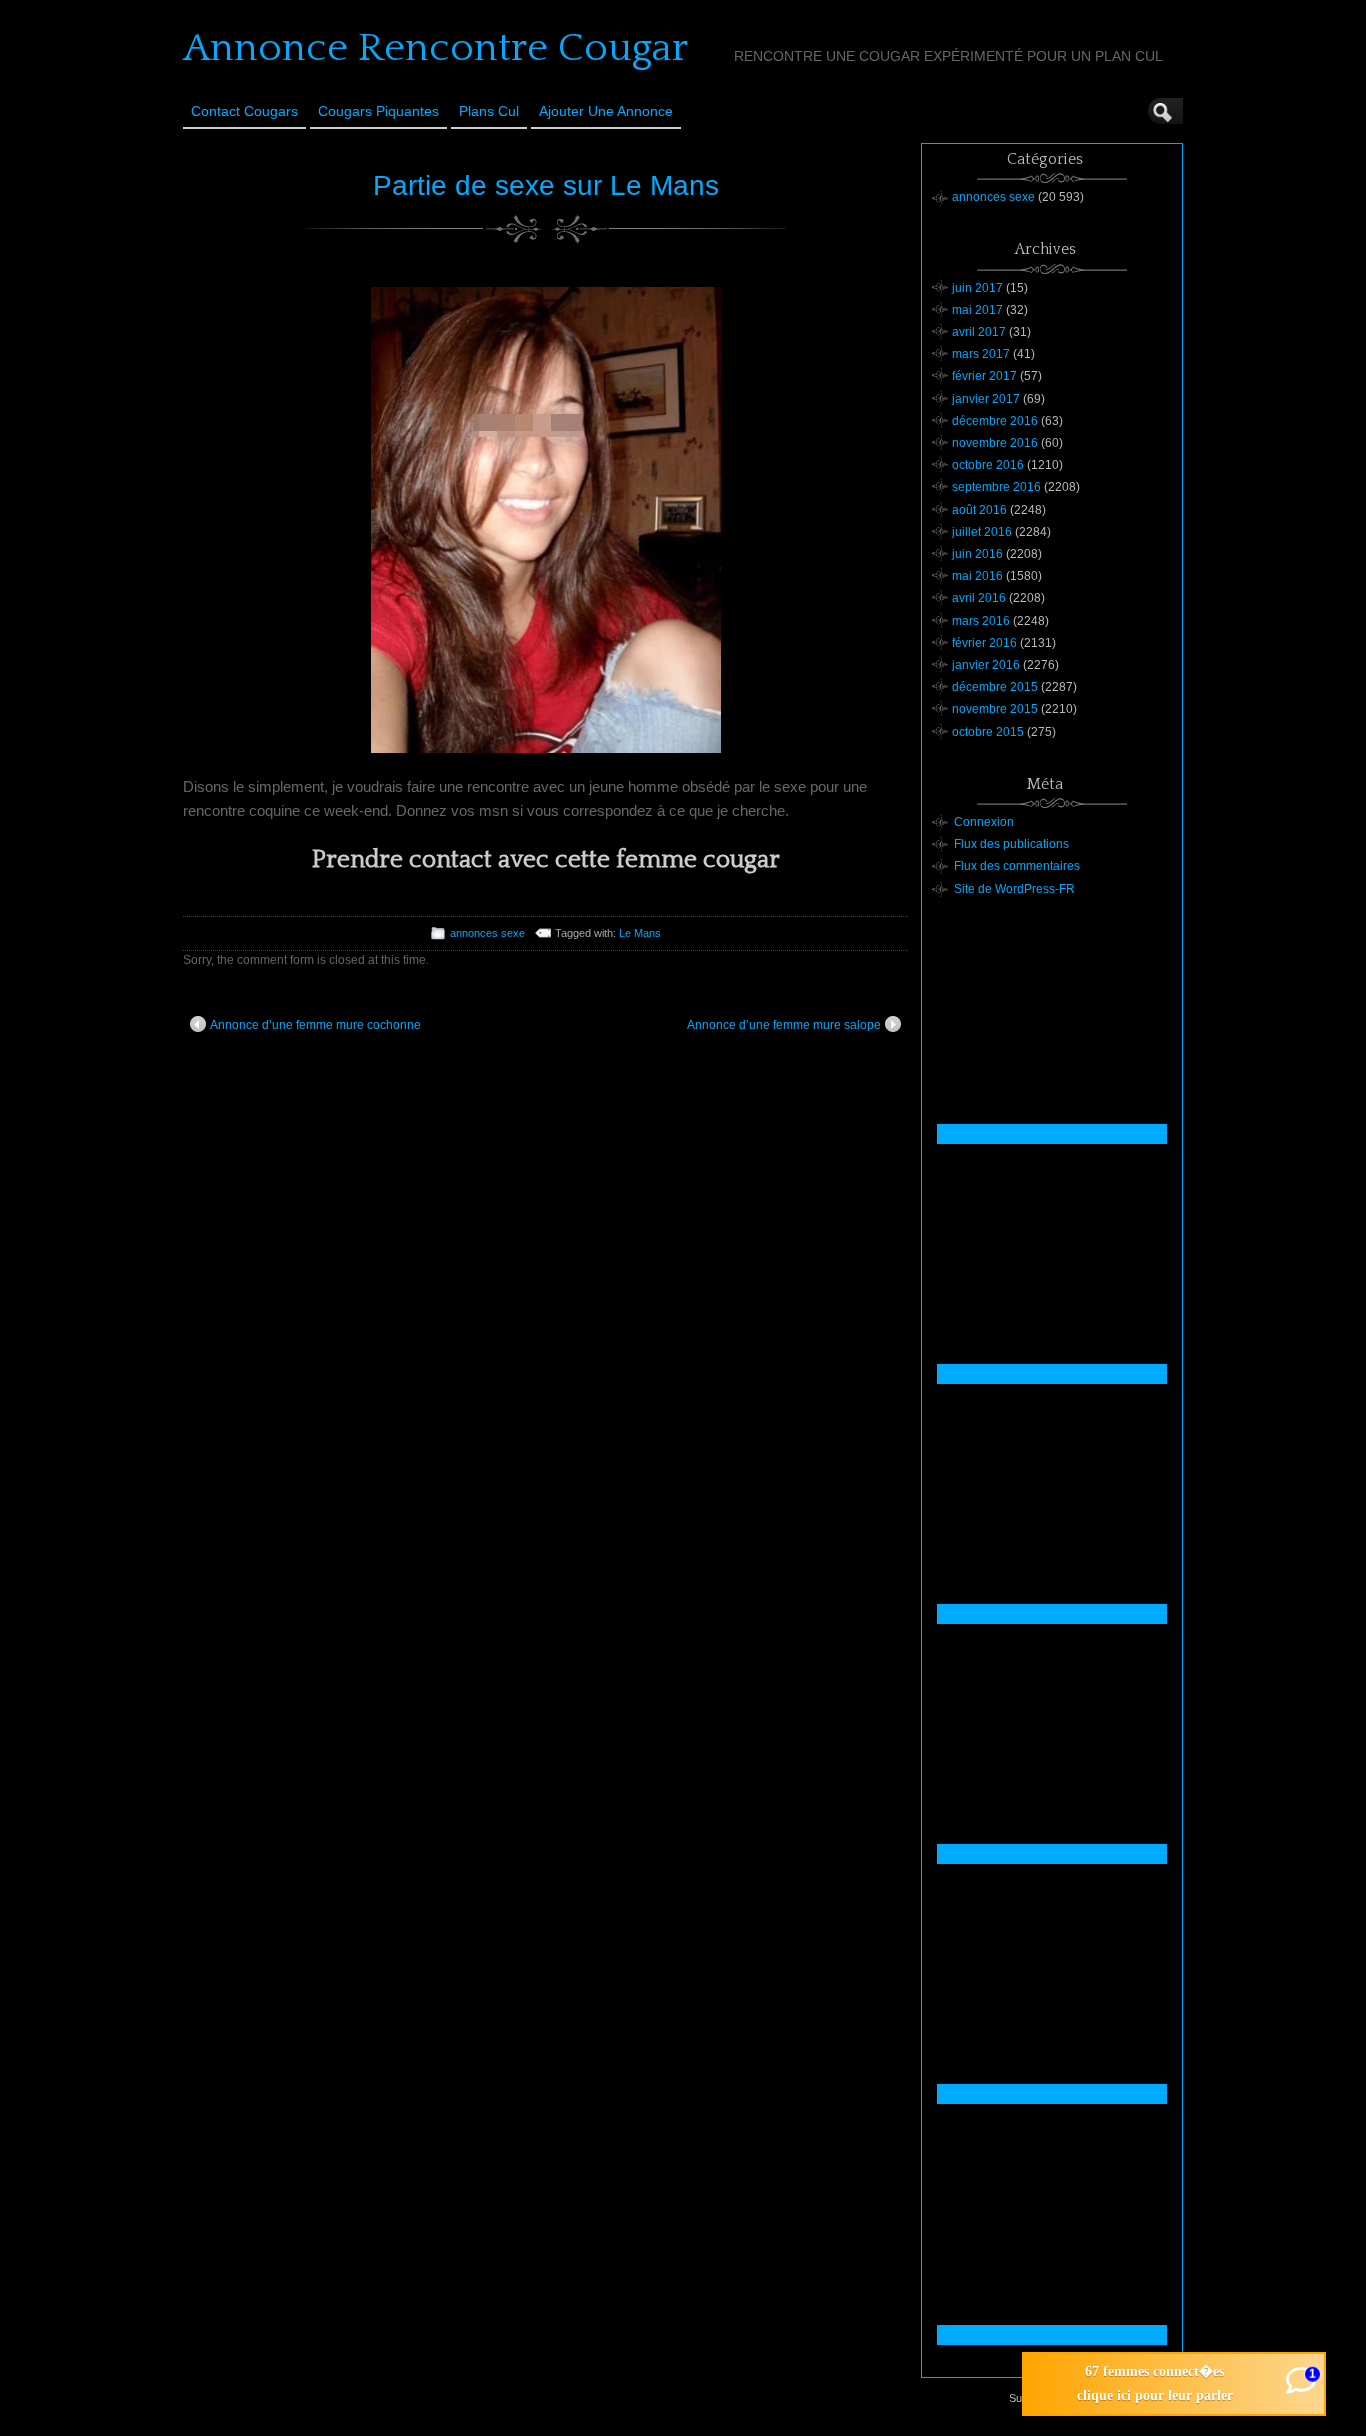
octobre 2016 (988, 465)
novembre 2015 (995, 709)
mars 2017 (981, 354)
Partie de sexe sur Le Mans (546, 185)
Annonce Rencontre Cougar (435, 48)
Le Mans (640, 933)
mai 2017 (977, 310)
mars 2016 (981, 621)
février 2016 (984, 643)
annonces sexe (487, 933)
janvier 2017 (986, 399)
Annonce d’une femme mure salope (784, 1025)
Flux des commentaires (1017, 866)
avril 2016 (979, 598)
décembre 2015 (995, 687)
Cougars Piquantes (378, 111)
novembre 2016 (995, 443)
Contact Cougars (244, 111)
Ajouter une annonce (606, 111)
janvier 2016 (986, 665)
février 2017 (984, 376)
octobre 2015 (988, 732)
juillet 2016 (982, 532)
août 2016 (979, 510)
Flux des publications (1011, 844)
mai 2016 (977, 576)
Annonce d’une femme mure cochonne (315, 1025)
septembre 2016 (996, 487)
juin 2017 (977, 288)
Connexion (984, 822)
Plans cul (489, 111)
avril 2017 (979, 332)
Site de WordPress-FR (1014, 889)
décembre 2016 (995, 421)
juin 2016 (977, 554)
